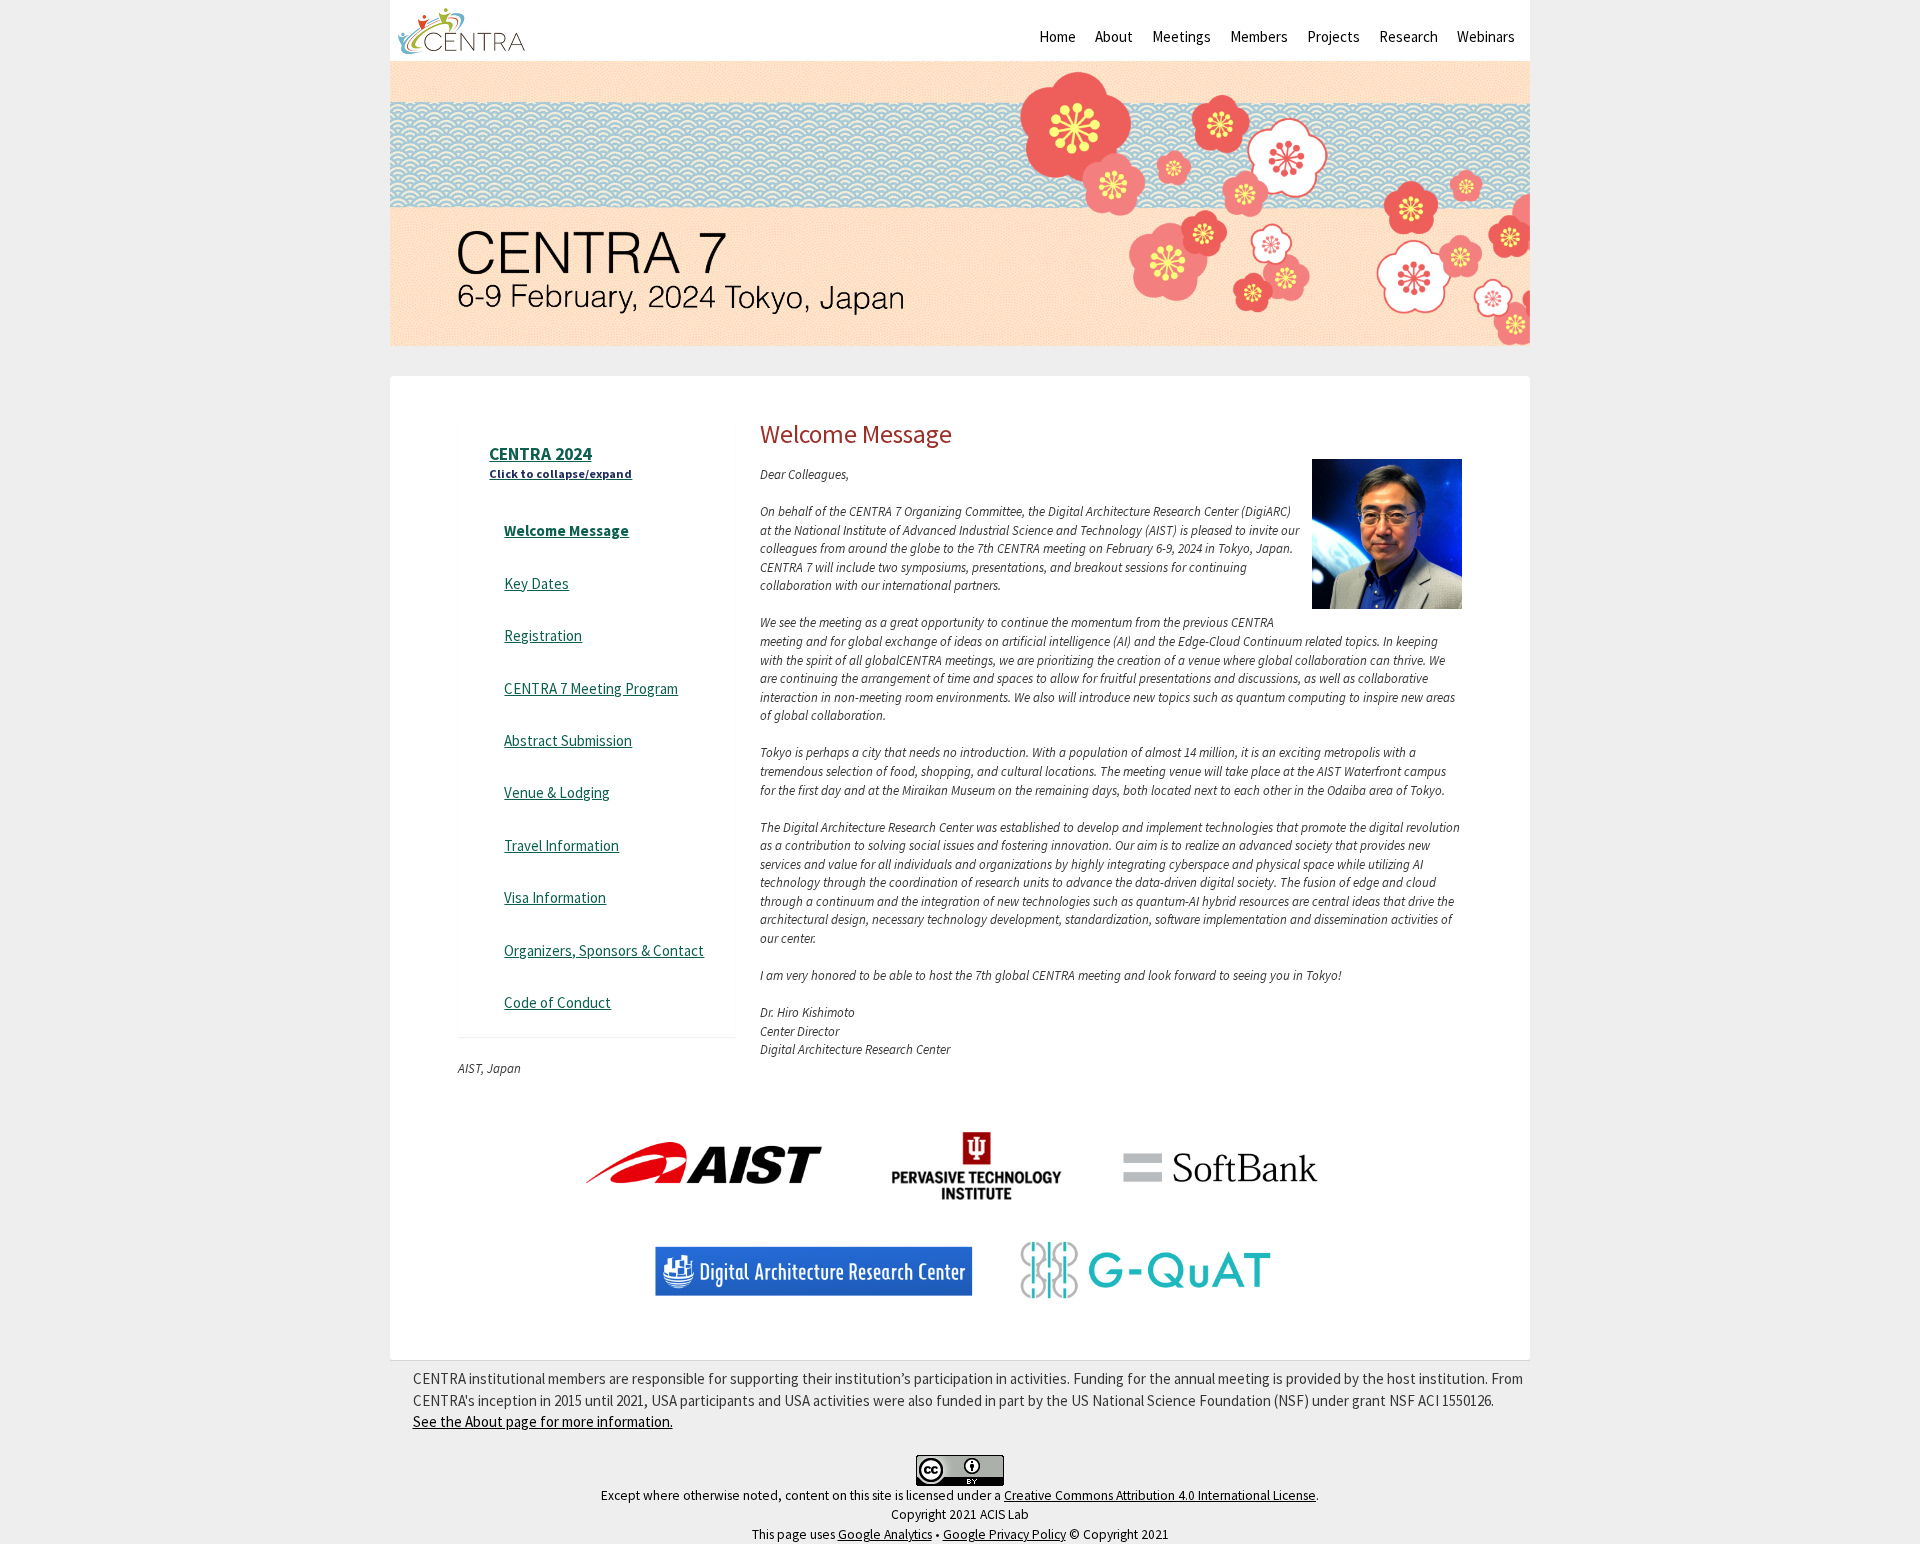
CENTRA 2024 (560, 462)
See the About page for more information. (543, 1421)
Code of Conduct (557, 1002)
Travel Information (561, 845)
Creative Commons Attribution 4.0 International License (1160, 1495)
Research (1408, 36)
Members (1259, 36)
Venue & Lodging (557, 792)
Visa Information (555, 897)
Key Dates (536, 583)
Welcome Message (566, 530)
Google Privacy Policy (1004, 1534)
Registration (543, 635)
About (1114, 36)
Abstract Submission (568, 740)
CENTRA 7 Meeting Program (591, 688)
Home (1057, 36)
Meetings (1181, 36)
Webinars (1486, 36)
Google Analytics (885, 1534)
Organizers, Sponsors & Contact (604, 950)
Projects (1333, 36)
